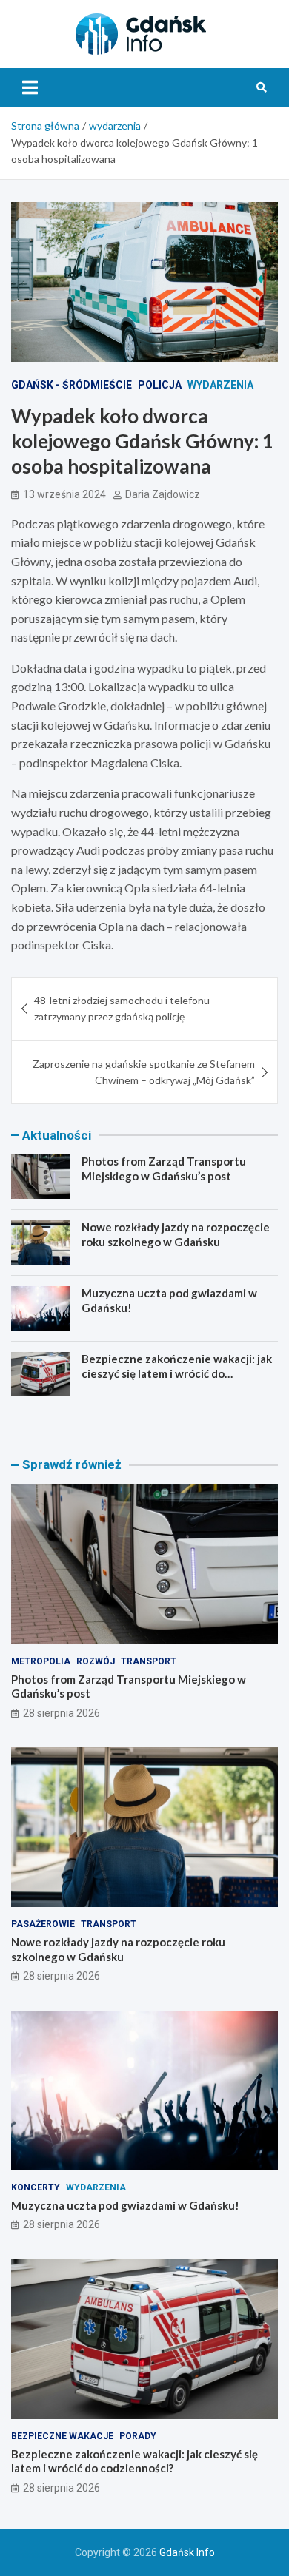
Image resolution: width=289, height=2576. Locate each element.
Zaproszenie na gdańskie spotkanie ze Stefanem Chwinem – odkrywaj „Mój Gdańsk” (144, 1072)
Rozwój (96, 1661)
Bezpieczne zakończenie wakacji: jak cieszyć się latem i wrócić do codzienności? (177, 1373)
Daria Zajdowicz (163, 494)
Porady (138, 2436)
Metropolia (41, 1661)
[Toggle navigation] (30, 87)
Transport (149, 1661)
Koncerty (36, 2187)
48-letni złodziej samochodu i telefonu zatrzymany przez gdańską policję (122, 1008)
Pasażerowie (43, 1924)
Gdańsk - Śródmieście (72, 385)
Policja (160, 385)
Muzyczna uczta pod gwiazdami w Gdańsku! (125, 2205)
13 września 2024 (64, 494)
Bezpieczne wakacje (62, 2436)
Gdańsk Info (187, 2552)
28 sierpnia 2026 (62, 1713)
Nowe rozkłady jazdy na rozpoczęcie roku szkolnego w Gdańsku (176, 1234)
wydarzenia (220, 385)
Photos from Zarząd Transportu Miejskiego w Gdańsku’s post (164, 1168)
